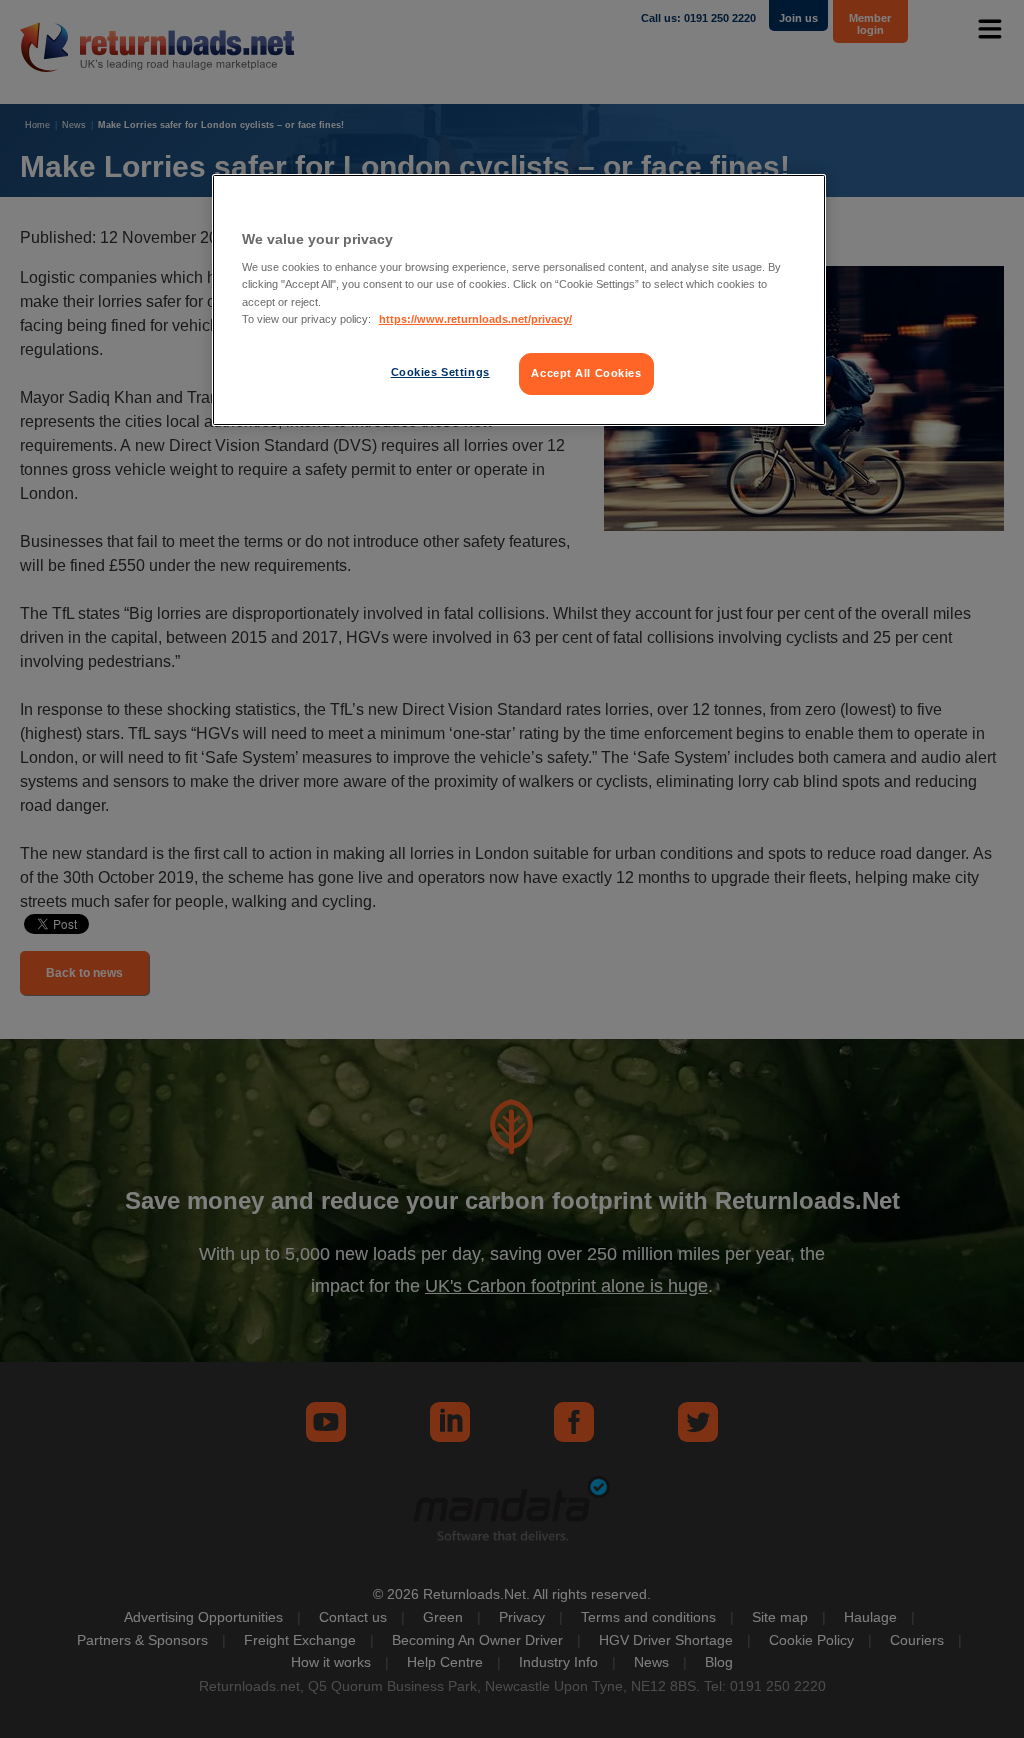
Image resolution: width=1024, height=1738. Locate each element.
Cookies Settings (440, 372)
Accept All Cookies (586, 373)
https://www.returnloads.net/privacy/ (475, 319)
